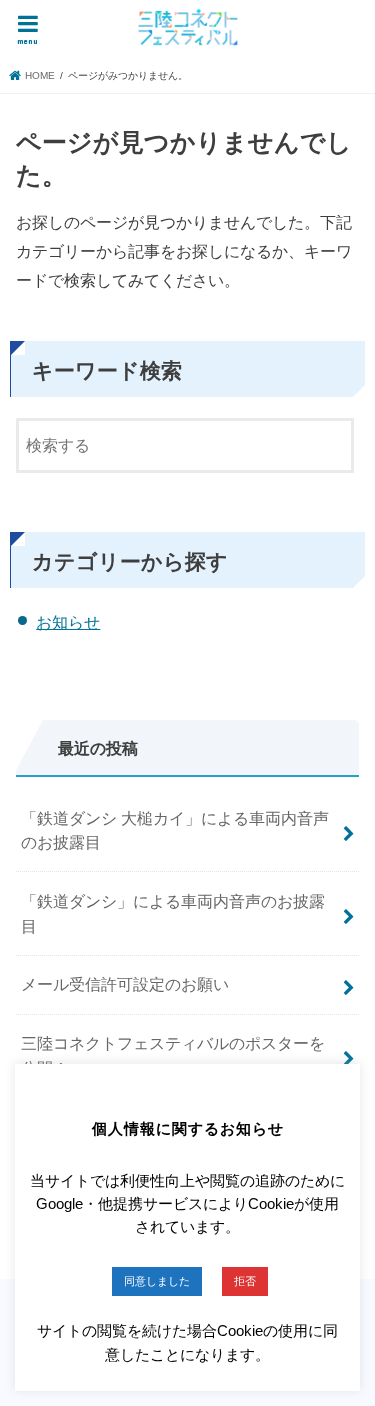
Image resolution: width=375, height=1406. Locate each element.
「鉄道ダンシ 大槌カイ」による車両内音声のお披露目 (175, 830)
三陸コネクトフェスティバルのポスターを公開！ (173, 1055)
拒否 (245, 1281)
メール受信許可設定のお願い (125, 984)
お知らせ (68, 622)
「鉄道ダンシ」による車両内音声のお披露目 (173, 913)
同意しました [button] (157, 1281)
